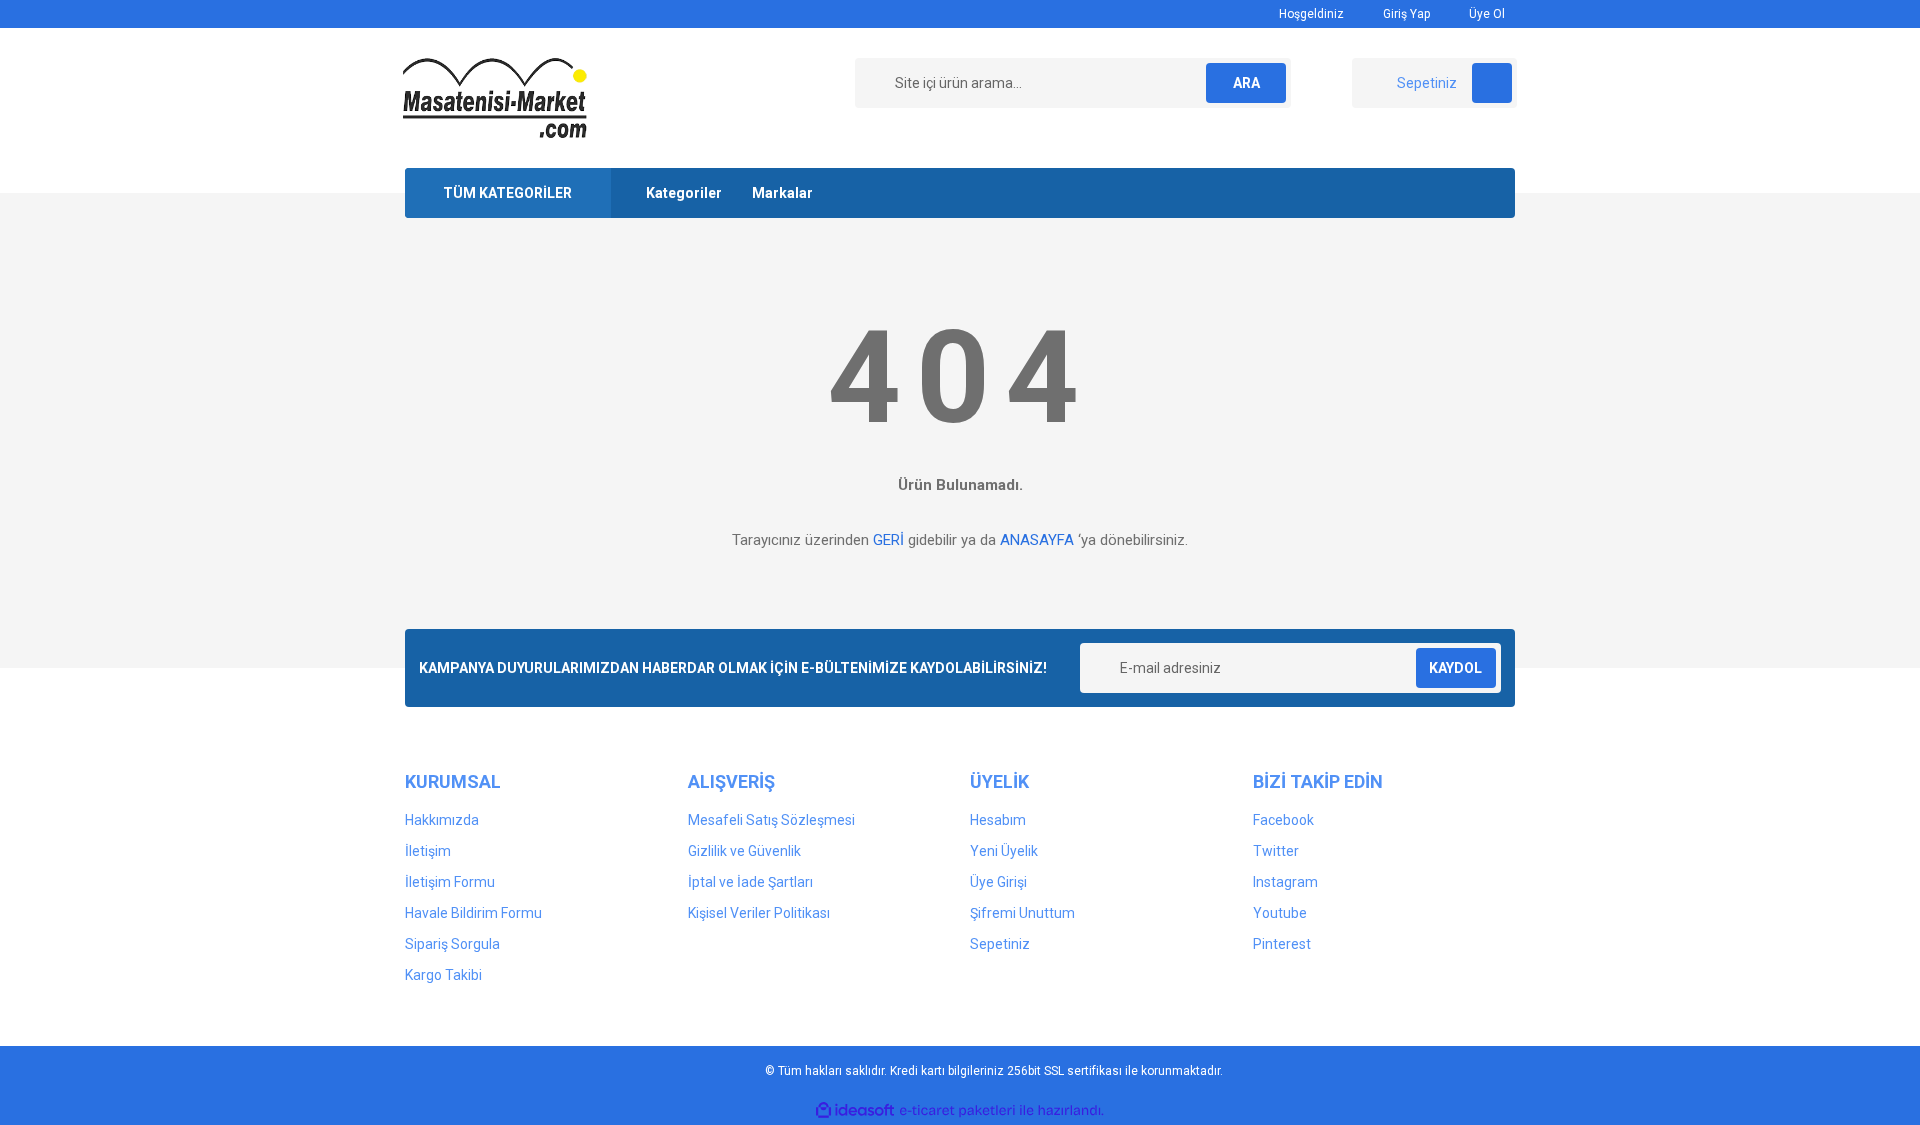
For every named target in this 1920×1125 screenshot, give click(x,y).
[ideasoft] (855, 1110)
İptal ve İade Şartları (750, 882)
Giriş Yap (1405, 14)
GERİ (888, 540)
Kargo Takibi (443, 975)
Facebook (1283, 820)
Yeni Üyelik (1004, 851)
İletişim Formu (450, 882)
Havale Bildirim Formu (473, 913)
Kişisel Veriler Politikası (759, 913)
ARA (1246, 83)
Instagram (1285, 882)
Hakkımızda (442, 820)
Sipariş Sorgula (452, 944)
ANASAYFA (1037, 540)
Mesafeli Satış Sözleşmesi (771, 820)
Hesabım (998, 820)
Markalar (782, 193)
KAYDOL (1455, 668)
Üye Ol (1485, 14)
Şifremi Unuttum (1022, 913)
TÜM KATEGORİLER (507, 193)
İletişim (428, 851)
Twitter (1276, 851)
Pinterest (1282, 944)
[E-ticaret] (957, 1111)
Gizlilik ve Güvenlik (744, 851)
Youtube (1280, 913)
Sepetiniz (1000, 944)
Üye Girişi (998, 882)
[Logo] (495, 97)
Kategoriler (684, 193)
